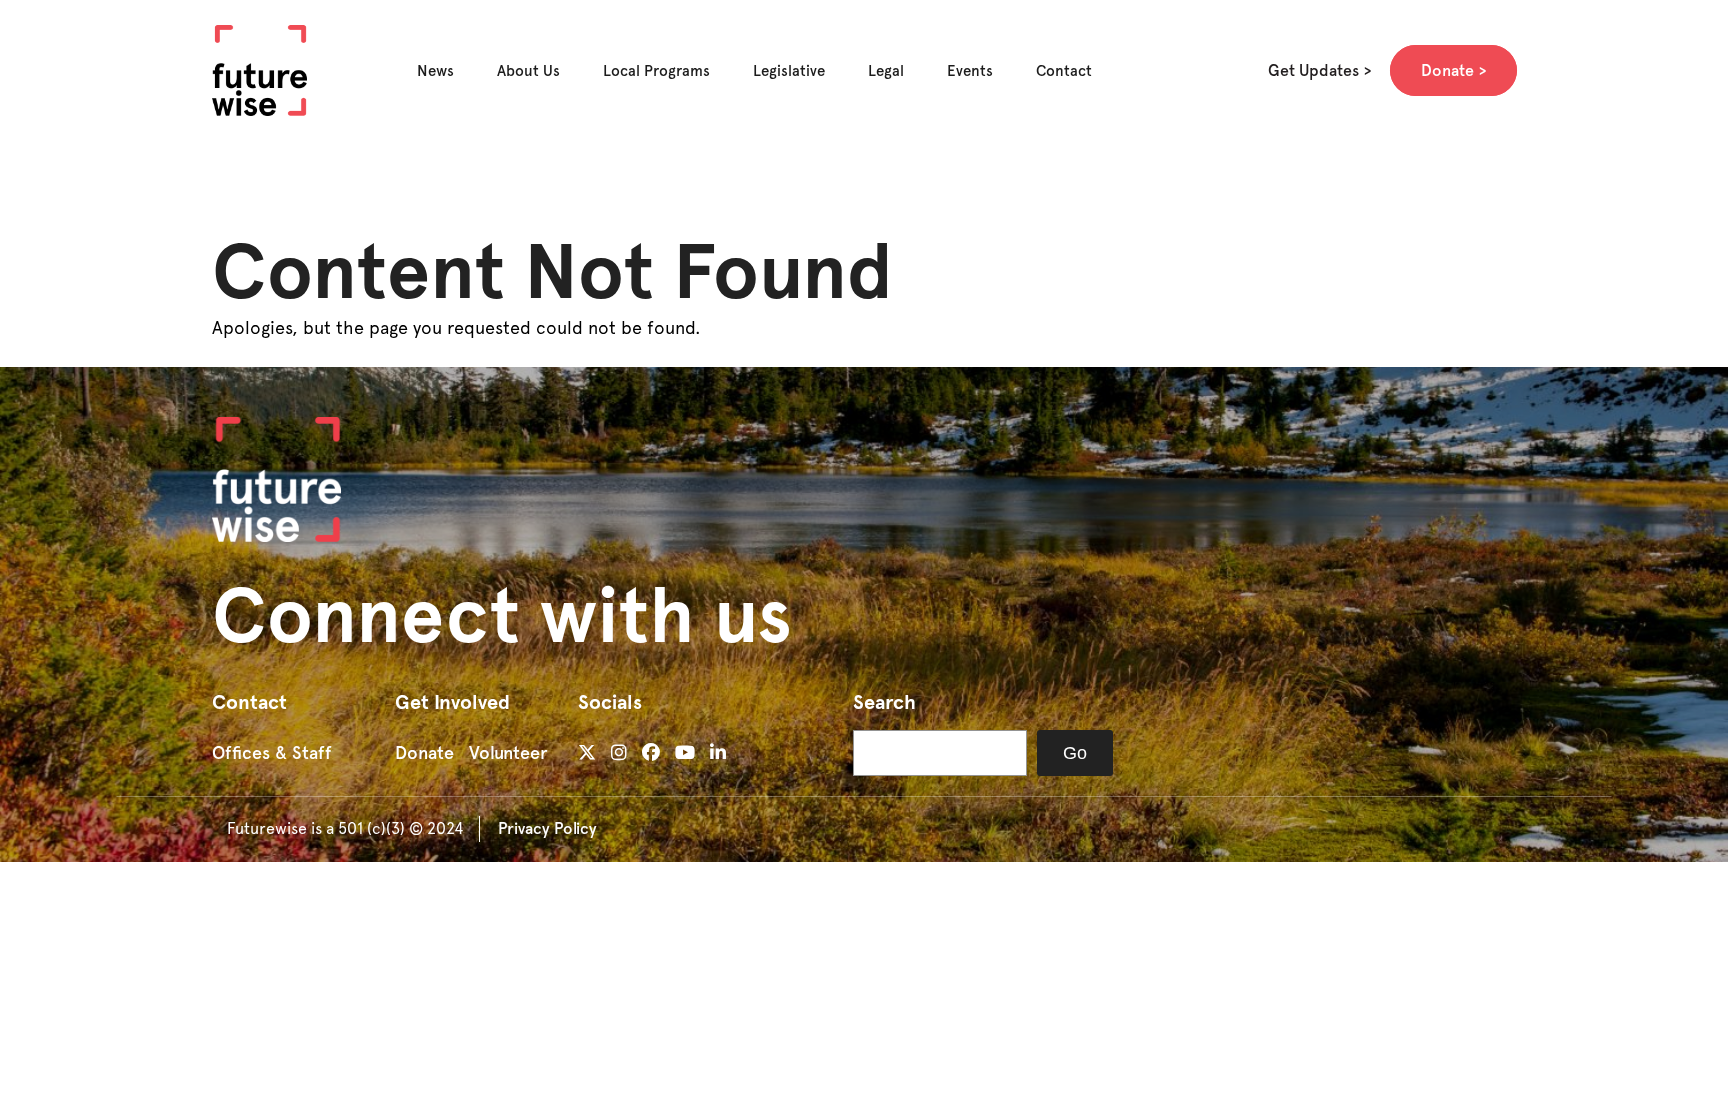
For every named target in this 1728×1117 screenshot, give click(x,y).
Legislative (789, 71)
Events (970, 71)
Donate (1447, 70)
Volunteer (508, 753)
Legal (886, 71)
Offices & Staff (272, 753)
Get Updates (1313, 70)
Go (1075, 753)
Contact (1064, 71)
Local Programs (656, 71)
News (435, 71)
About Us (528, 71)
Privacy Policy (547, 828)
